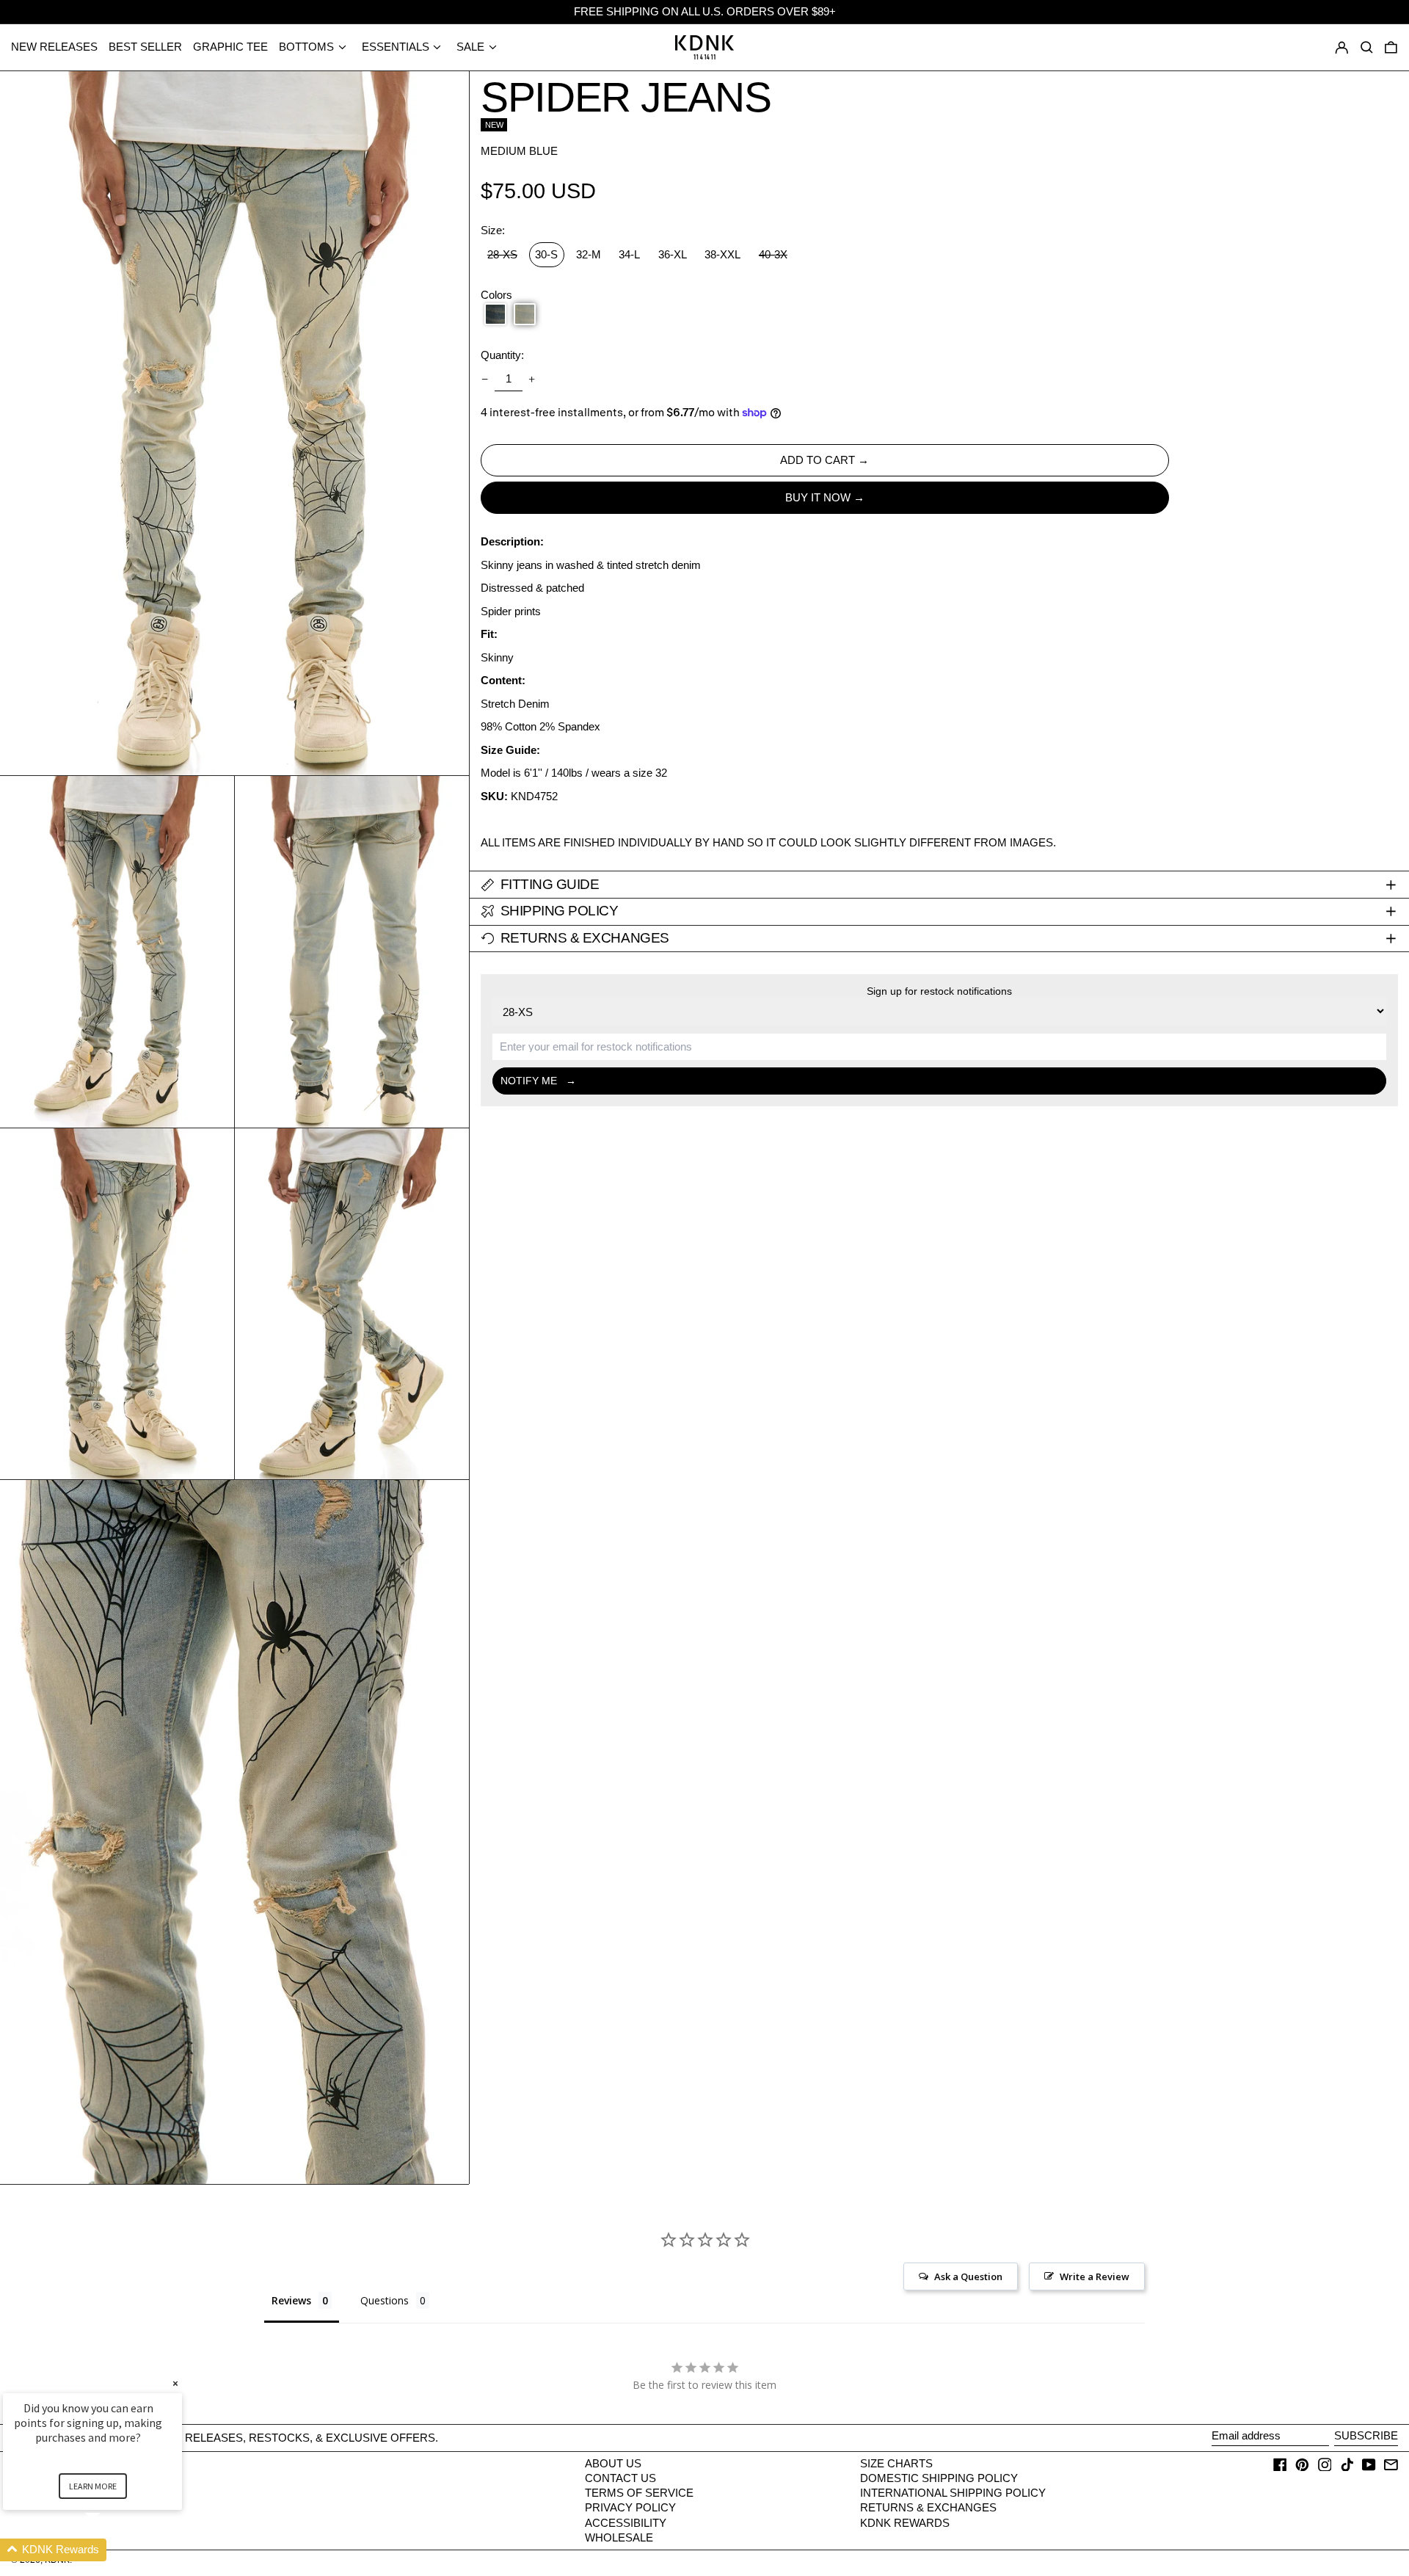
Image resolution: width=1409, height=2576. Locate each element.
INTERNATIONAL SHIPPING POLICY (953, 2493)
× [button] (175, 2383)
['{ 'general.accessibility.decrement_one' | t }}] (485, 379)
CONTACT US (620, 2478)
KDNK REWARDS (905, 2523)
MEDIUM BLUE (519, 151)
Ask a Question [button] (968, 2276)
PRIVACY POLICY (630, 2507)
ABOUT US (613, 2463)
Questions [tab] (385, 2300)
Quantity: (502, 355)
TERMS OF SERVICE (639, 2493)
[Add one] (532, 379)
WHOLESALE (619, 2537)
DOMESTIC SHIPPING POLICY (939, 2478)
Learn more (93, 2486)
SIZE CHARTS (896, 2463)
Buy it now (818, 497)
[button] (1391, 47)
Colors (496, 295)
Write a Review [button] (1095, 2276)
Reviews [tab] (291, 2300)
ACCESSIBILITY (626, 2523)
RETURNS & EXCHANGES (928, 2507)
